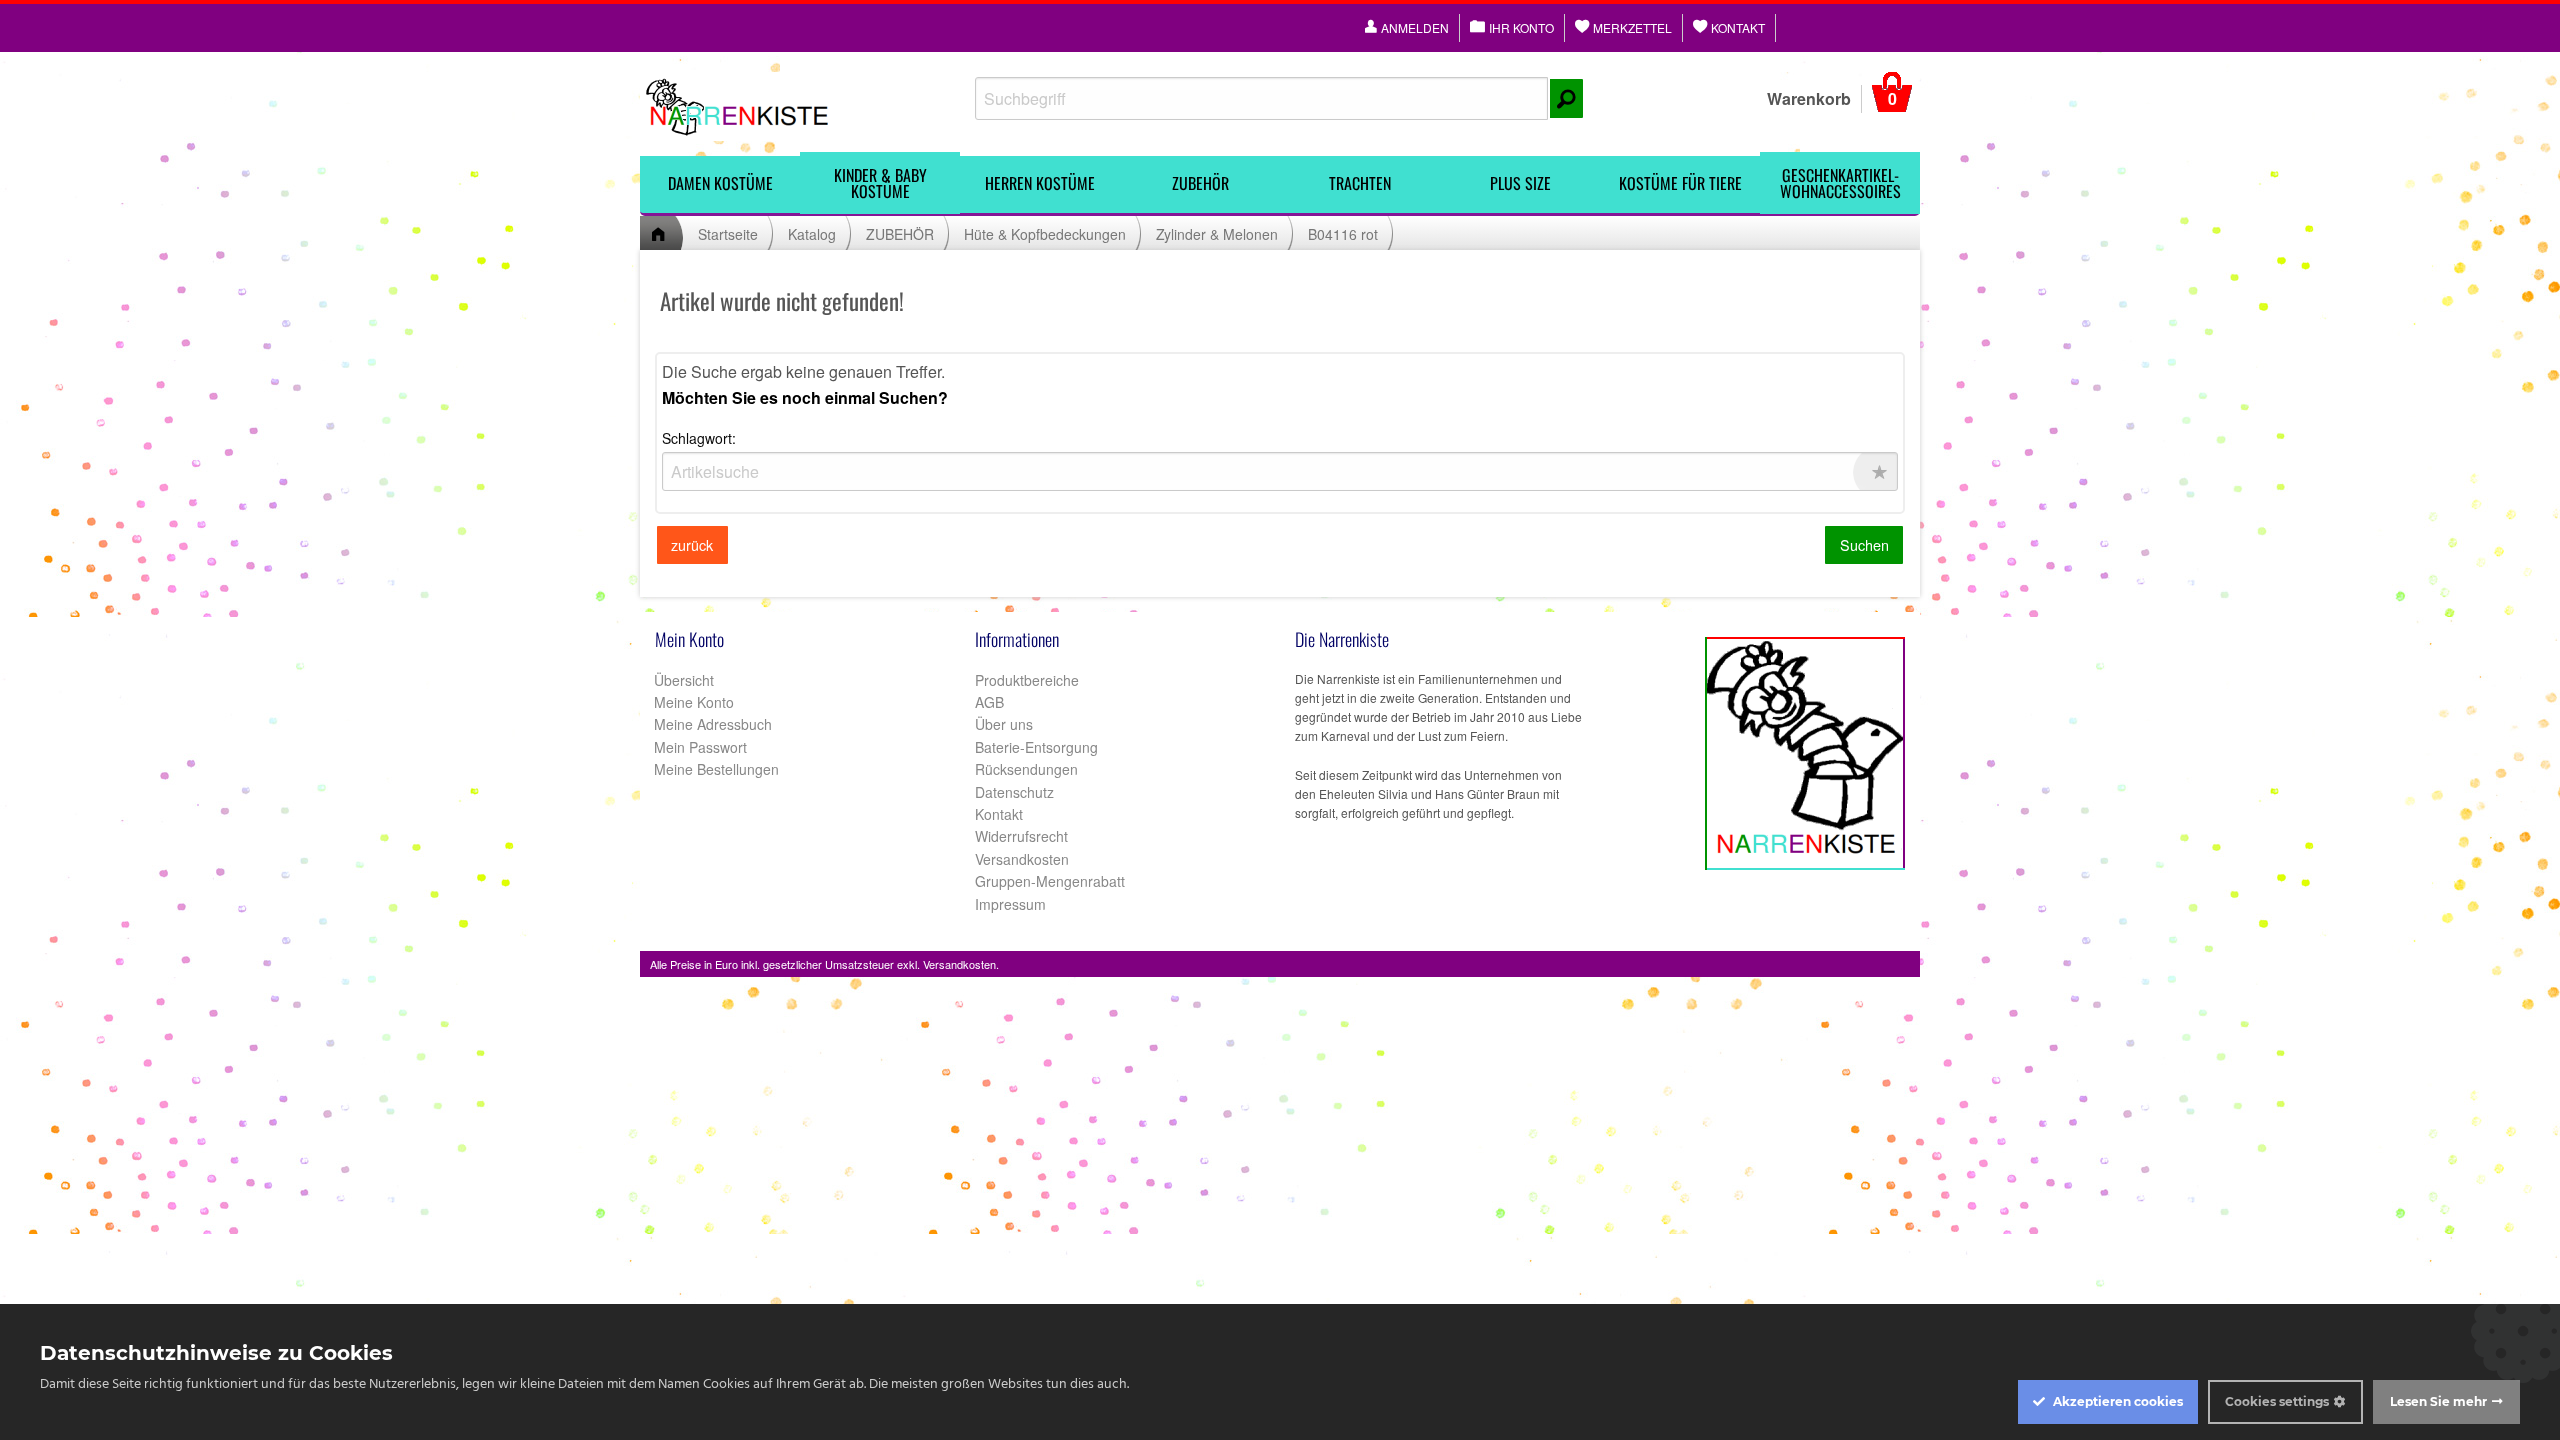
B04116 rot (1343, 234)
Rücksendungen (1026, 769)
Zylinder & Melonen (1217, 234)
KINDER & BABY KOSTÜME (880, 183)
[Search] (1566, 98)
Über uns (1004, 724)
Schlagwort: (699, 438)
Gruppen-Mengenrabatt (1050, 881)
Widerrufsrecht (1021, 836)
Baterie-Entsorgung (1036, 747)
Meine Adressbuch (711, 724)
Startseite (728, 234)
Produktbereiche (1027, 680)
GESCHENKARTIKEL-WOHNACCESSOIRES (1840, 183)
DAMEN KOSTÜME (720, 183)
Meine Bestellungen (714, 769)
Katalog (812, 234)
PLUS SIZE (1520, 183)
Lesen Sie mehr (2438, 1401)
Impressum (1010, 904)
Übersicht (682, 680)
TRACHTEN (1360, 183)
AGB (989, 702)
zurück (692, 544)
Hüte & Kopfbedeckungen (1045, 234)
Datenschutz (1014, 792)
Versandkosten (1022, 859)
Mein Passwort (698, 747)
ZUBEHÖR (1200, 183)
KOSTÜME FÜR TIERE (1680, 183)
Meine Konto (692, 702)
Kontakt (999, 814)
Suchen (1864, 544)
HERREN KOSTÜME (1040, 183)
